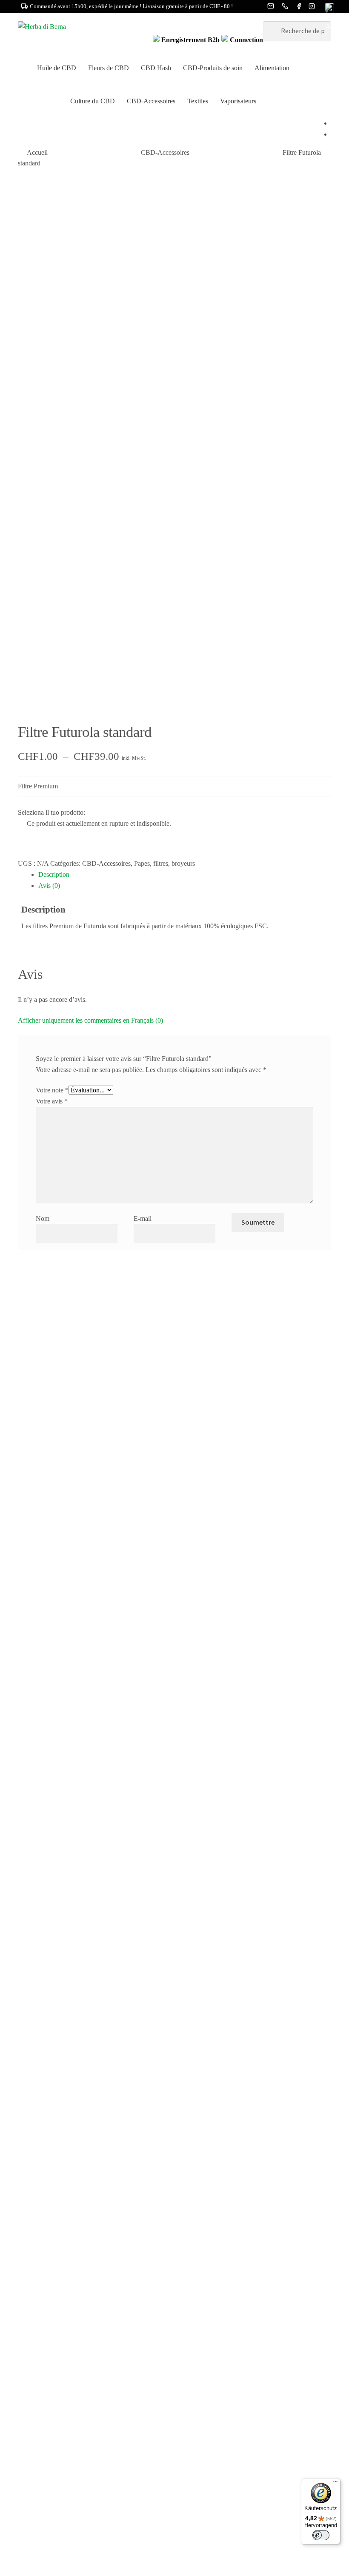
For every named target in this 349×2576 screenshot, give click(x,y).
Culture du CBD (93, 101)
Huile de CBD (57, 68)
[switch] (321, 2535)
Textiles (198, 101)
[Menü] (335, 2483)
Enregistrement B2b (190, 40)
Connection (246, 40)
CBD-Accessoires (151, 101)
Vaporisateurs (238, 101)
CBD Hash (156, 68)
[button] (329, 16)
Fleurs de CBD (109, 68)
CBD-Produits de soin (213, 68)
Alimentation (272, 68)
